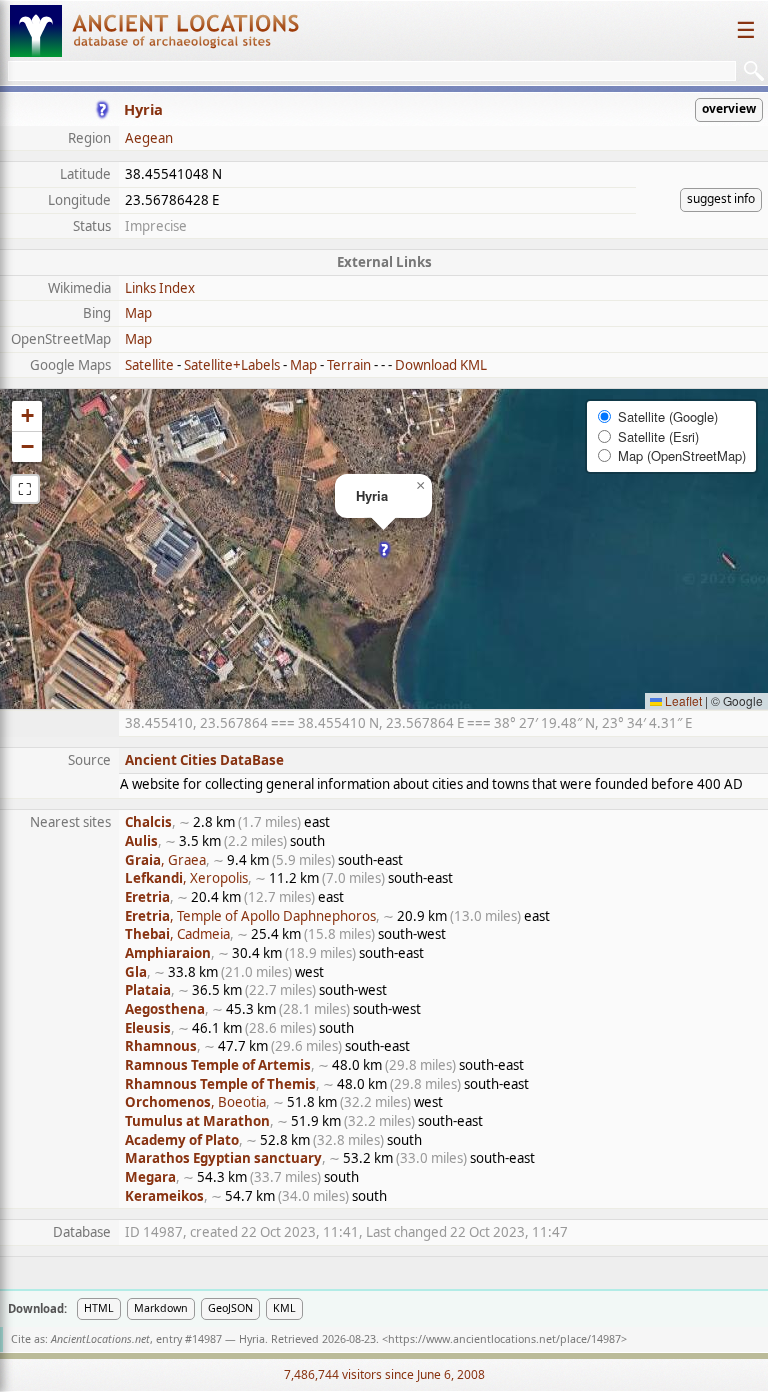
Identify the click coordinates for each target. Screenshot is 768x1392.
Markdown (161, 1308)
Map (138, 313)
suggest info (721, 198)
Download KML (441, 365)
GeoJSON (230, 1308)
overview (729, 108)
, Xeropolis (186, 878)
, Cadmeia (177, 934)
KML (284, 1308)
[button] (384, 549)
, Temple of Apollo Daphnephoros (250, 916)
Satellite (149, 365)
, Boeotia (195, 1102)
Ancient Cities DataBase (204, 760)
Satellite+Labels (232, 365)
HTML (99, 1308)
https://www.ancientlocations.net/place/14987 (504, 1339)
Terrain (349, 365)
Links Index (160, 288)
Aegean (149, 138)
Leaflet (682, 700)
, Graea (165, 860)
